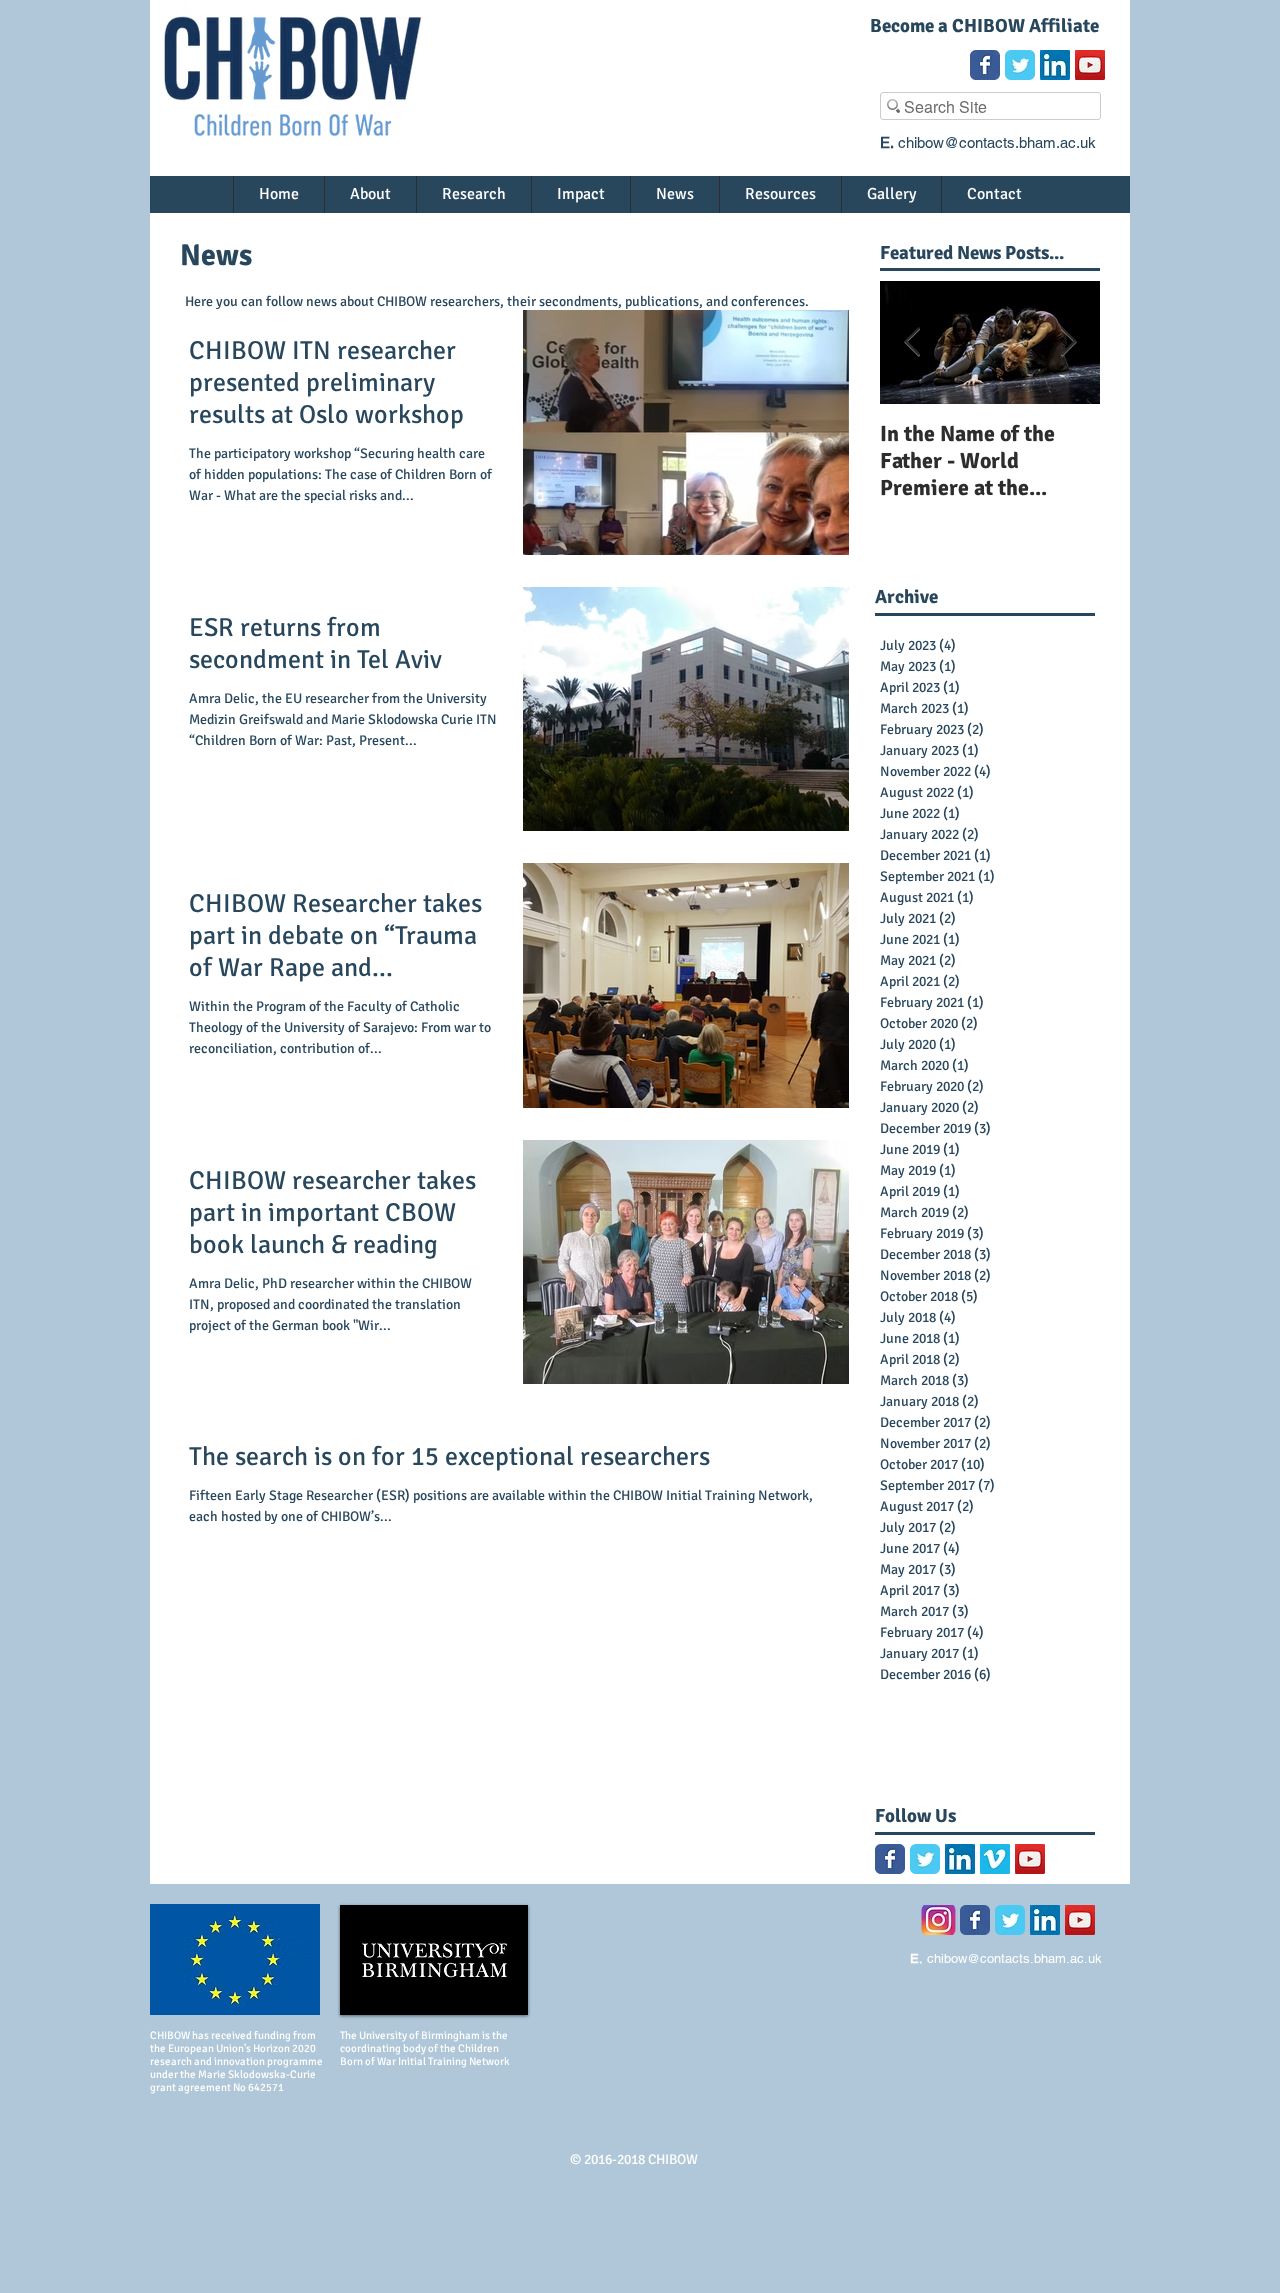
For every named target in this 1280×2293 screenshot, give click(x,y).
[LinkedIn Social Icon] (1055, 65)
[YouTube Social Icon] (1090, 65)
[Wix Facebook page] (985, 65)
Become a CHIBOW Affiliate (984, 26)
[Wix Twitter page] (1020, 65)
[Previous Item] (912, 342)
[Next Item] (1068, 342)
